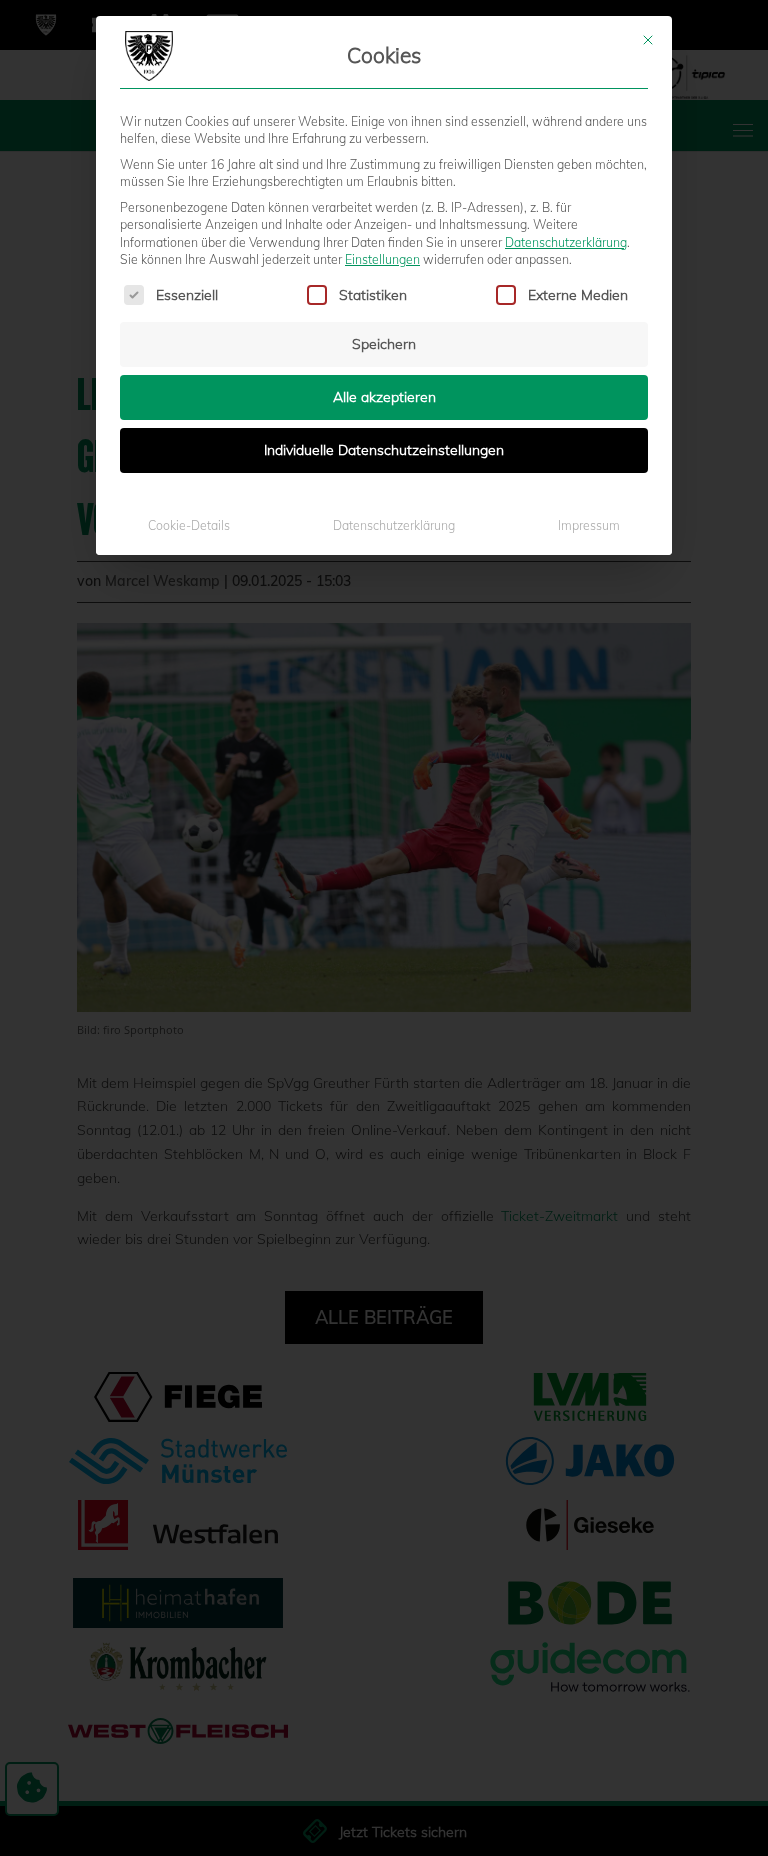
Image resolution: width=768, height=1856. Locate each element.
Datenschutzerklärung (566, 242)
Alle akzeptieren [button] (384, 397)
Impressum (589, 525)
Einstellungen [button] (382, 259)
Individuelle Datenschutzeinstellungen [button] (384, 450)
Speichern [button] (384, 344)
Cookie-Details (189, 525)
